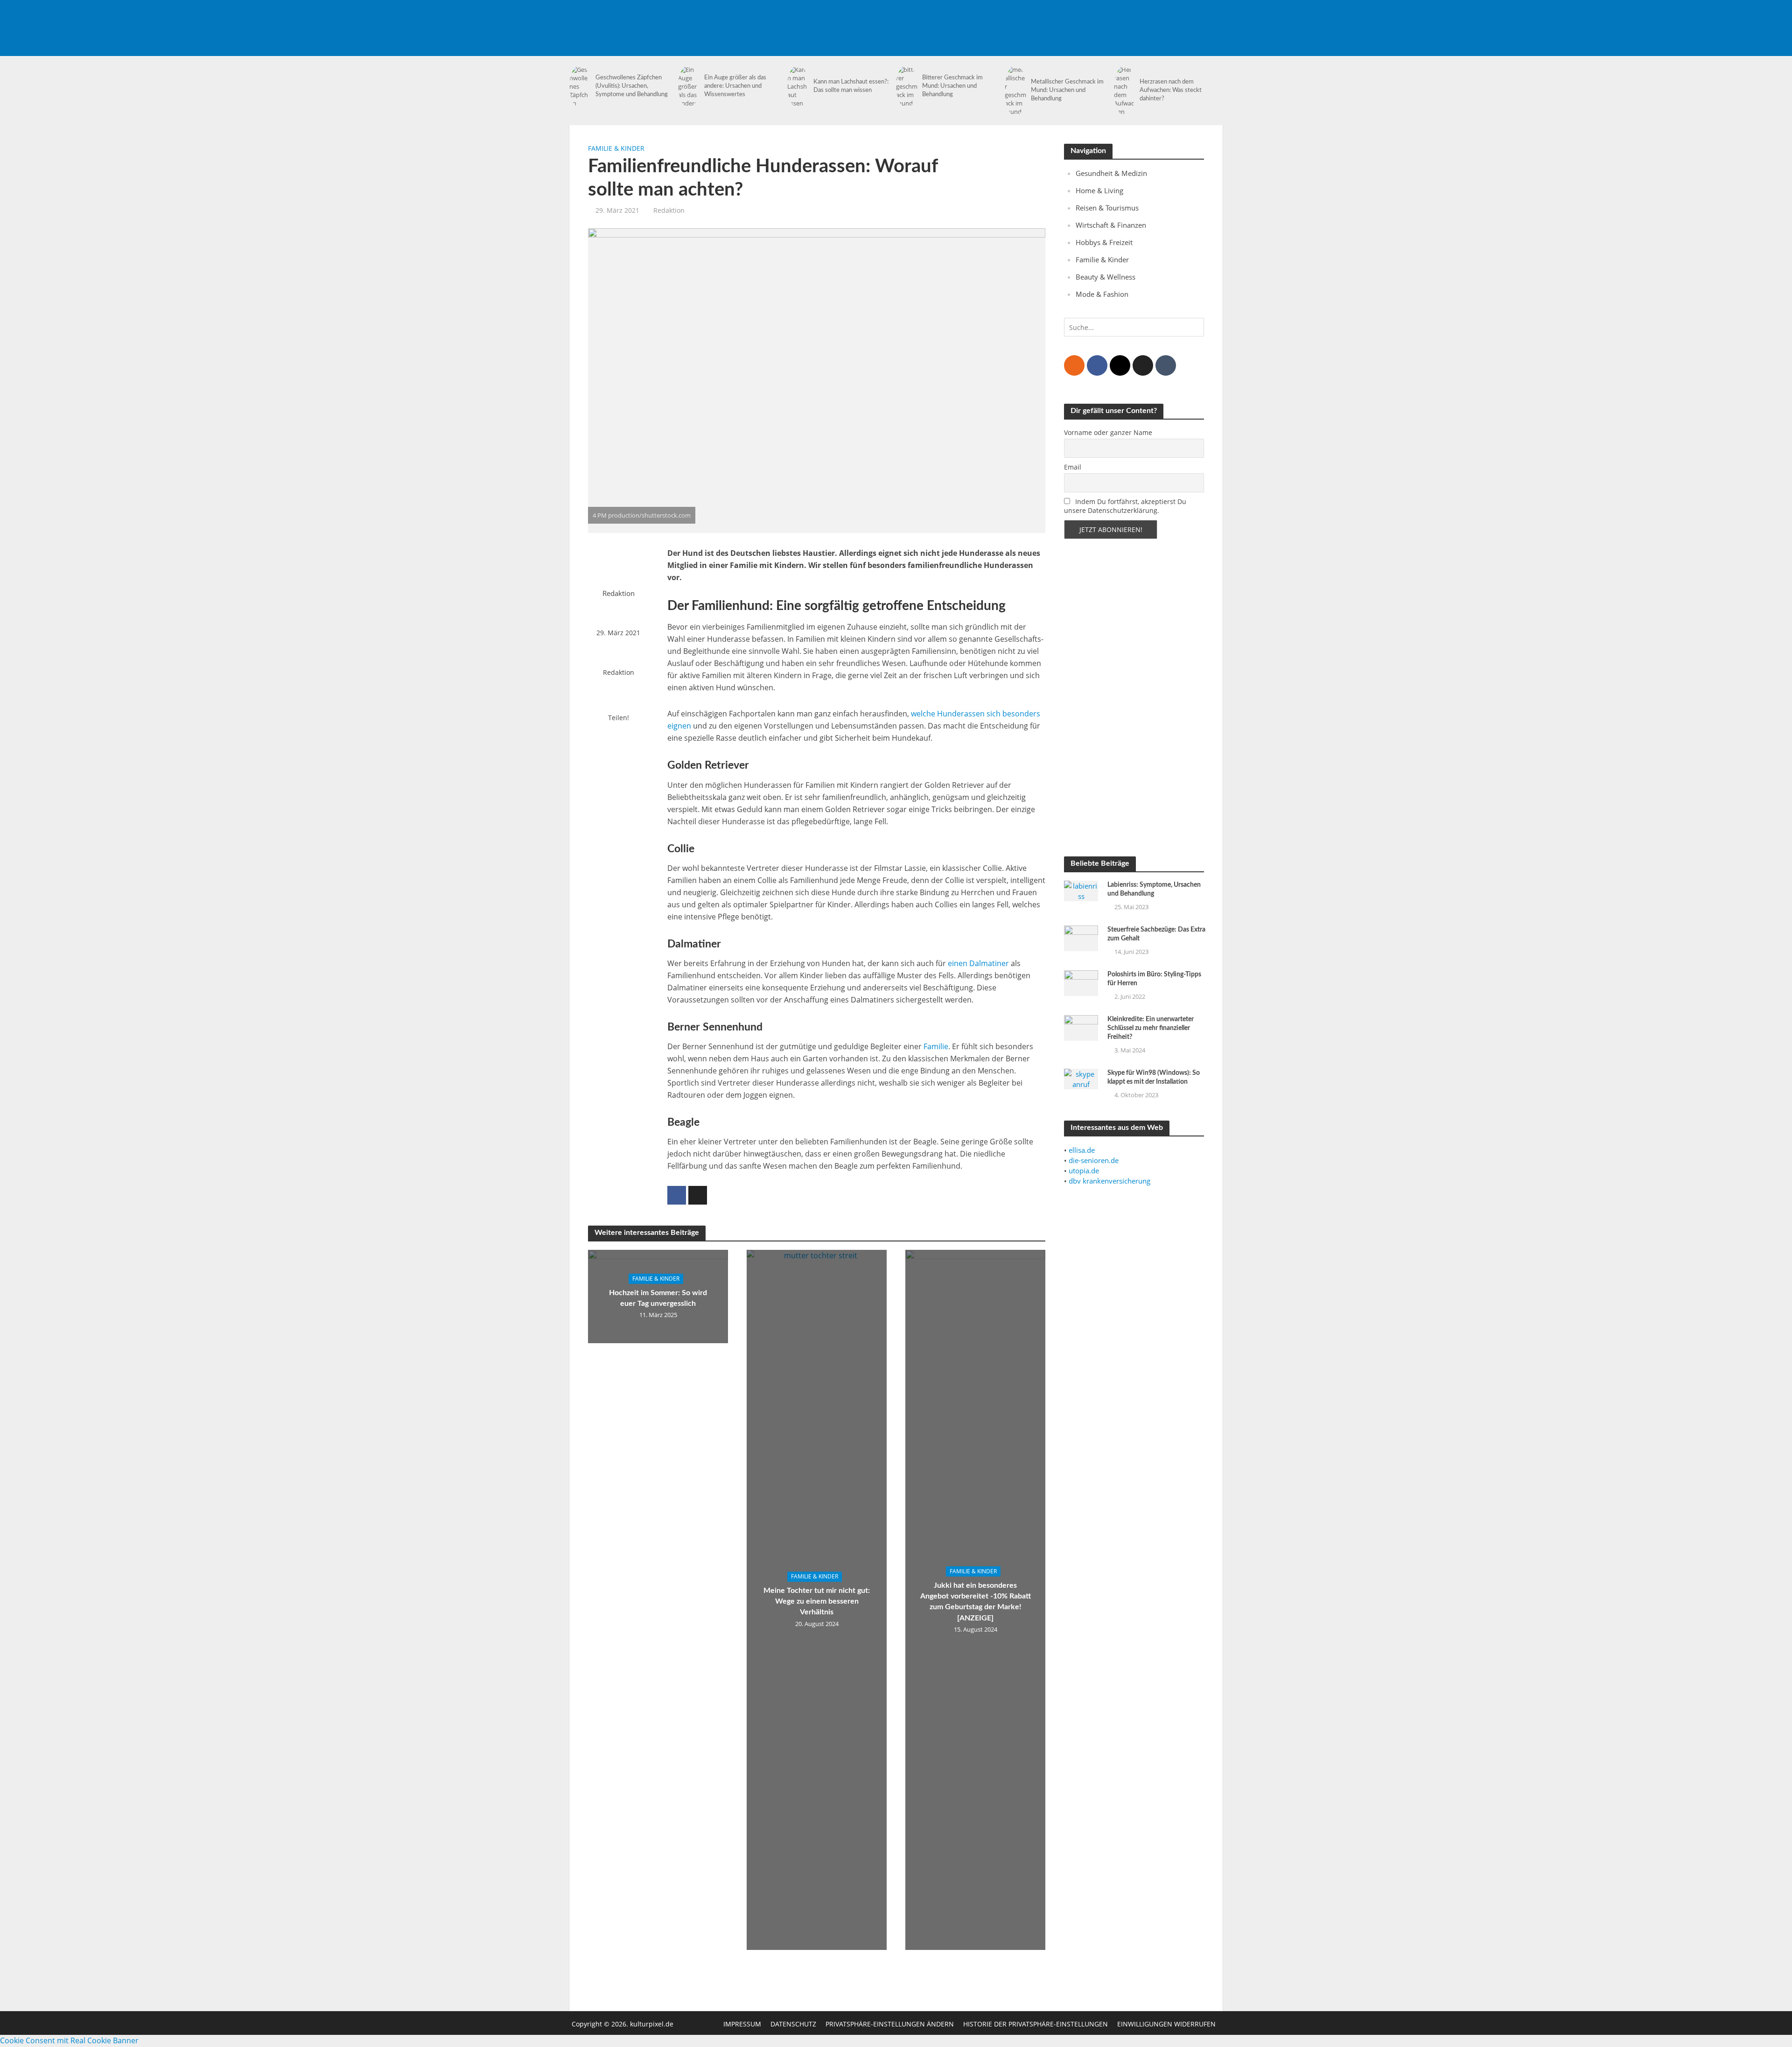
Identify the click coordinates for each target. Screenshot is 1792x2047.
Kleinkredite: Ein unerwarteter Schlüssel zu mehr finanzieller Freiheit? (1151, 1028)
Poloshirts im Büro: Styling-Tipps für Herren (1154, 979)
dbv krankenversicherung (1109, 1181)
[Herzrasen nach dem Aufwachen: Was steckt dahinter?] (1125, 91)
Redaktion (669, 210)
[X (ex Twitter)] (1143, 365)
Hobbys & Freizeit (1104, 242)
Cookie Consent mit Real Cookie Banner (69, 2040)
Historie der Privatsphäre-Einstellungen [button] (1036, 2024)
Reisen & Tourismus (1107, 208)
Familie (936, 1046)
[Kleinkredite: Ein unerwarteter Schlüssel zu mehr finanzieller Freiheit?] (1081, 1027)
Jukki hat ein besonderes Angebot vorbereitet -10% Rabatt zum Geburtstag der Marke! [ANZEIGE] (976, 1602)
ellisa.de (1082, 1150)
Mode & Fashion (1102, 294)
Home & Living (1099, 190)
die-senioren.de (1094, 1160)
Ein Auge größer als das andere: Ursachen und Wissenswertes (735, 86)
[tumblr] (1166, 365)
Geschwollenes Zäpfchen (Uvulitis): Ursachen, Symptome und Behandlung (632, 86)
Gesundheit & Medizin (1111, 173)
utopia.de (1084, 1171)
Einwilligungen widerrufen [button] (1166, 2024)
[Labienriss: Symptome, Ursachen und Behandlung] (1081, 890)
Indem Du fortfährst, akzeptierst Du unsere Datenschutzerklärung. (1125, 506)
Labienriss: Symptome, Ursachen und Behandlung (1154, 889)
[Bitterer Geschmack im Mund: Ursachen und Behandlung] (907, 86)
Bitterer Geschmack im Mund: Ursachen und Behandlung (952, 86)
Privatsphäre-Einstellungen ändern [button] (890, 2024)
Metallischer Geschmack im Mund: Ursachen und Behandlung (1067, 90)
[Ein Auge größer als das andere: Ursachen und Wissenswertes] (689, 86)
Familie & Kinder (616, 148)
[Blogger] (1074, 365)
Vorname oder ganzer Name (1108, 432)
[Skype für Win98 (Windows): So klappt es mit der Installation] (1081, 1078)
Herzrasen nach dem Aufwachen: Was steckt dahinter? (1171, 90)
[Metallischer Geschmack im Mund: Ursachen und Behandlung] (1015, 91)
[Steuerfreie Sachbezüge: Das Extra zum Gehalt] (1081, 937)
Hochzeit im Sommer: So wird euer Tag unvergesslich (658, 1298)
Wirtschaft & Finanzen (1111, 225)
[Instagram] (1120, 365)
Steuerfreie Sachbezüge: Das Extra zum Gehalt (1156, 934)
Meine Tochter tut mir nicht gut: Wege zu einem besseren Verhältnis (817, 1602)
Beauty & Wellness (1106, 277)
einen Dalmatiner (978, 963)
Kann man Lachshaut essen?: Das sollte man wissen (851, 86)
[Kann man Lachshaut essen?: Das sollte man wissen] (798, 86)
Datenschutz (793, 2024)
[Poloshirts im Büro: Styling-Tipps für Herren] (1081, 982)
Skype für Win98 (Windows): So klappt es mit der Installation (1154, 1077)
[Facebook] (1097, 365)
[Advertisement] (1053, 21)
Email (1073, 467)
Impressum (742, 2024)
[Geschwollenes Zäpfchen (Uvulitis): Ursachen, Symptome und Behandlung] (580, 86)
